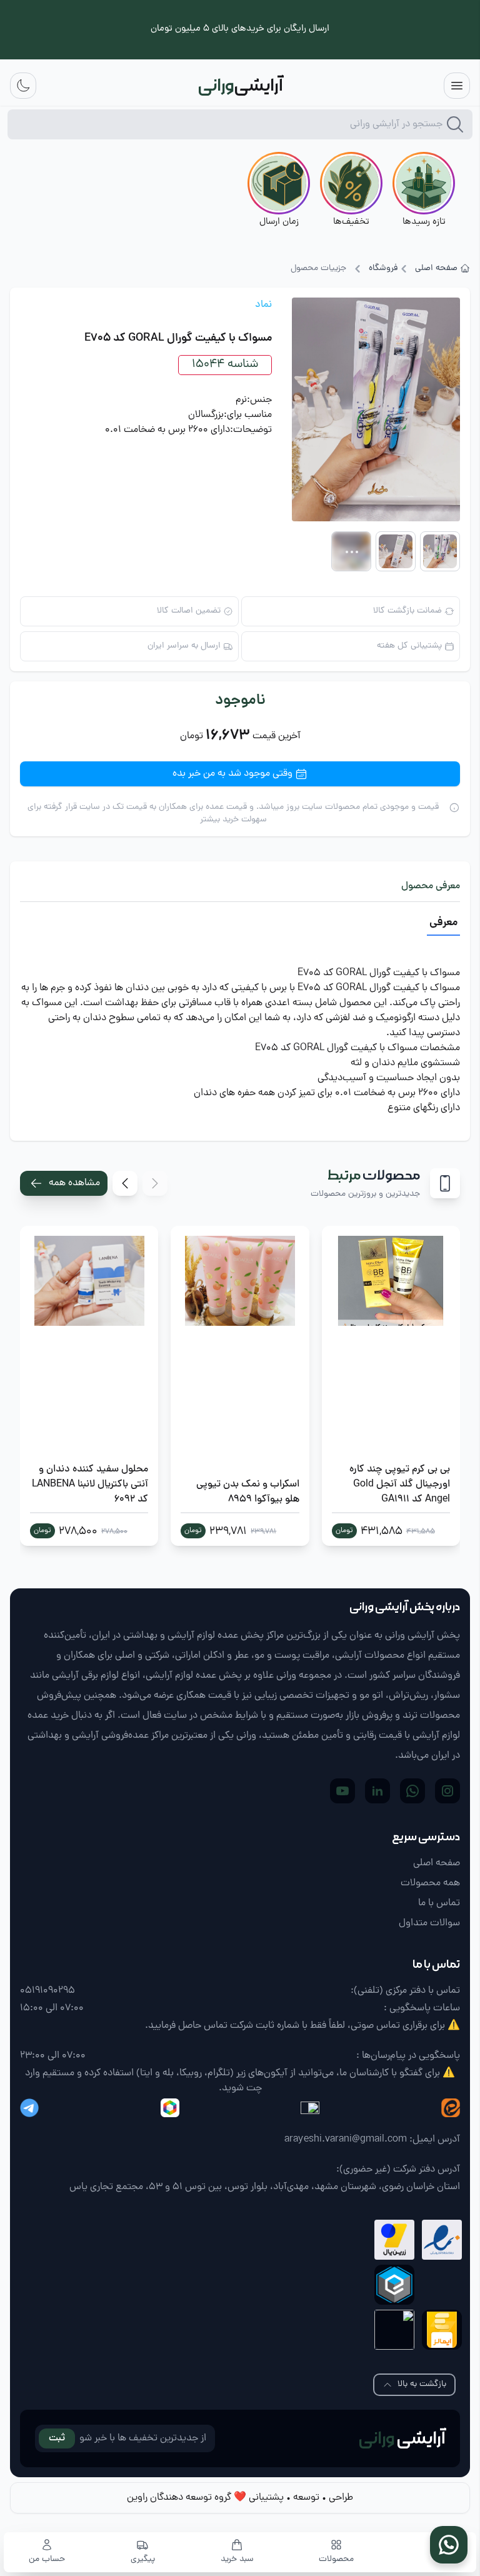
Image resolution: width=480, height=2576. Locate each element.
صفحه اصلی (436, 269)
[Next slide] (125, 1183)
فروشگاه (383, 269)
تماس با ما (439, 1903)
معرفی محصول (431, 886)
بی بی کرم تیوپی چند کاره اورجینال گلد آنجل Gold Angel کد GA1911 (400, 1485)
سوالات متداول (429, 1923)
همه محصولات (430, 1883)
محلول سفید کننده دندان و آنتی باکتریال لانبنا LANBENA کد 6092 (90, 1485)
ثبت (57, 2438)
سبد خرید (237, 2560)
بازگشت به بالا (422, 2384)
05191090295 (47, 1991)
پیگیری (143, 2560)
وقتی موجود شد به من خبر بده (232, 774)
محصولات (336, 2560)
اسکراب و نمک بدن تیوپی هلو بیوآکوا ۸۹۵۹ (247, 1492)
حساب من (47, 2560)
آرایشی (402, 2438)
